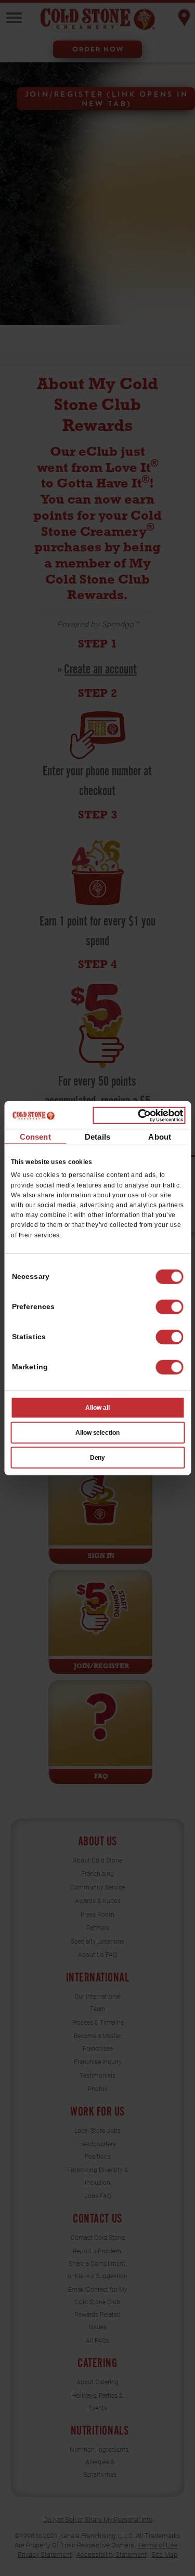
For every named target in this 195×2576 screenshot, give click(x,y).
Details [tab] (97, 1137)
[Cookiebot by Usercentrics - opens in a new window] (139, 1115)
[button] (169, 1307)
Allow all (97, 1408)
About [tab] (160, 1137)
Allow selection (98, 1433)
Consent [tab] (35, 1137)
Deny (98, 1458)
